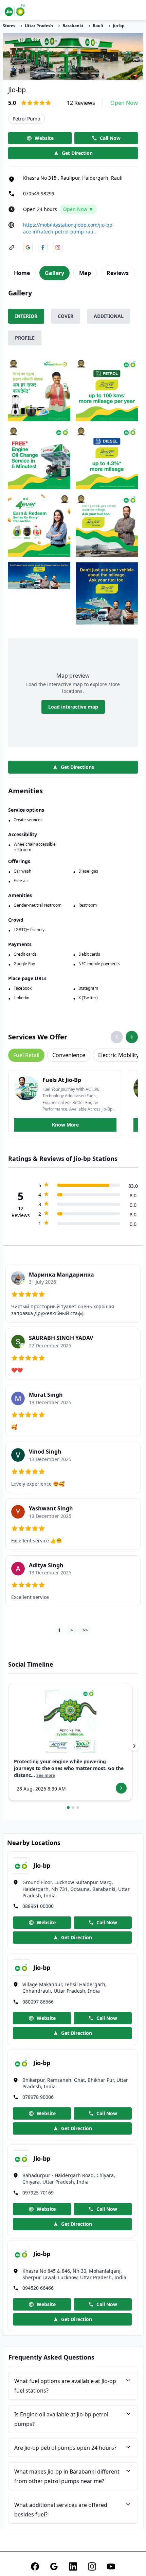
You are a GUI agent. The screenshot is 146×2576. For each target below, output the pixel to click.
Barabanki (73, 26)
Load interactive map (73, 707)
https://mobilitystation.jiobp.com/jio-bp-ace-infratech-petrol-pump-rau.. (69, 228)
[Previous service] (117, 1037)
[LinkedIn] (73, 2566)
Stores (9, 26)
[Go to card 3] (78, 1808)
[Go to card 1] (68, 1808)
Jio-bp (119, 26)
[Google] (54, 2566)
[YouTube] (111, 2566)
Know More (65, 1125)
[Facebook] (35, 2566)
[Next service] (132, 1037)
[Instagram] (92, 2566)
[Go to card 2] (73, 1808)
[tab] (22, 273)
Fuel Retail (26, 1055)
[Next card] (134, 1746)
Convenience (69, 1055)
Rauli (98, 26)
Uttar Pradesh (39, 26)
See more (46, 1776)
